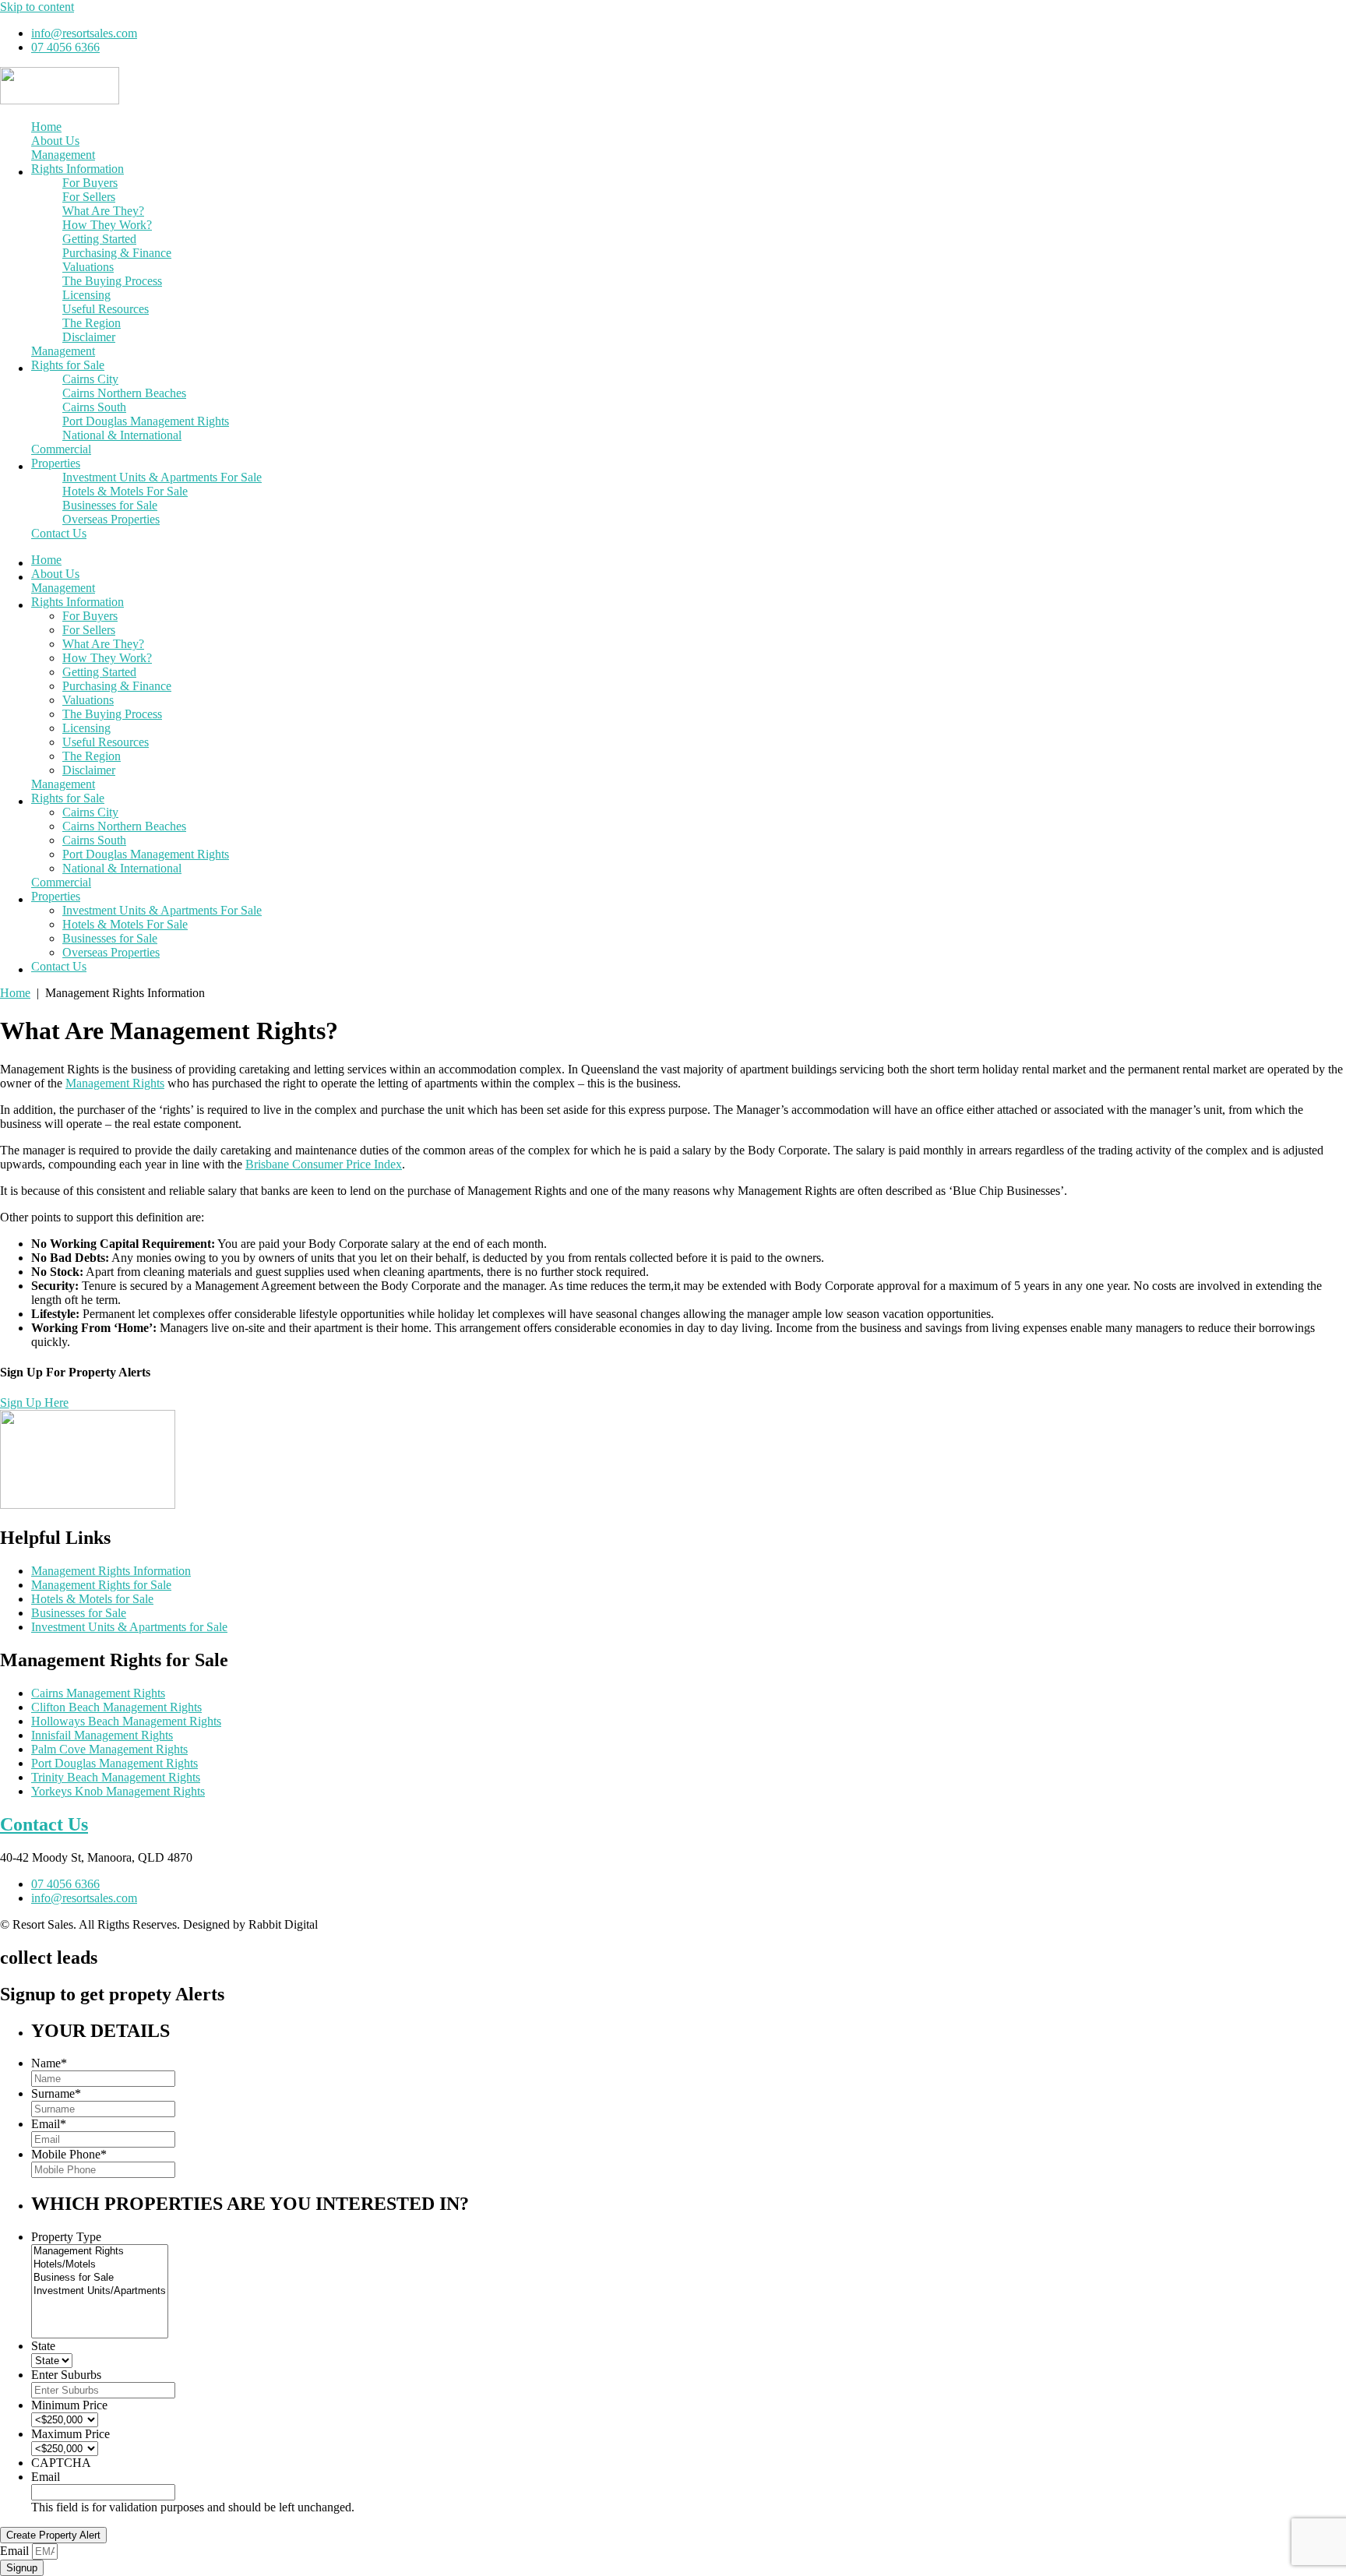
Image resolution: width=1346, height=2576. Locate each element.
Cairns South (94, 407)
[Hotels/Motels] (100, 2265)
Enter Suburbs (66, 2375)
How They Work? (107, 225)
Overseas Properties (111, 519)
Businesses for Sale (110, 505)
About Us (55, 141)
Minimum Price (69, 2405)
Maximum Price (70, 2434)
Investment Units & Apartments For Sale (162, 477)
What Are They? (103, 211)
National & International (122, 435)
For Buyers (90, 183)
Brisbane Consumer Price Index (324, 1164)
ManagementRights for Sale (68, 358)
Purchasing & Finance (117, 253)
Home (46, 127)
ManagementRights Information (78, 162)
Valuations (88, 267)
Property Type (66, 2237)
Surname (56, 2093)
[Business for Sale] (100, 2278)
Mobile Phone (69, 2154)
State (43, 2346)
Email (49, 2124)
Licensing (86, 295)
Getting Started (99, 239)
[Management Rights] (100, 2252)
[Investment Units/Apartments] (100, 2291)
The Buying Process (112, 281)
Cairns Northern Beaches (124, 393)
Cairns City (90, 379)
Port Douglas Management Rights (146, 421)
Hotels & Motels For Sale (125, 491)
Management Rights (115, 1083)
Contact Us (59, 533)
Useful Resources (106, 309)
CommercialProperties (61, 456)
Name (49, 2063)
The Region (92, 323)
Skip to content (37, 7)
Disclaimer (89, 337)
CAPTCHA (61, 2463)
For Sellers (89, 197)
